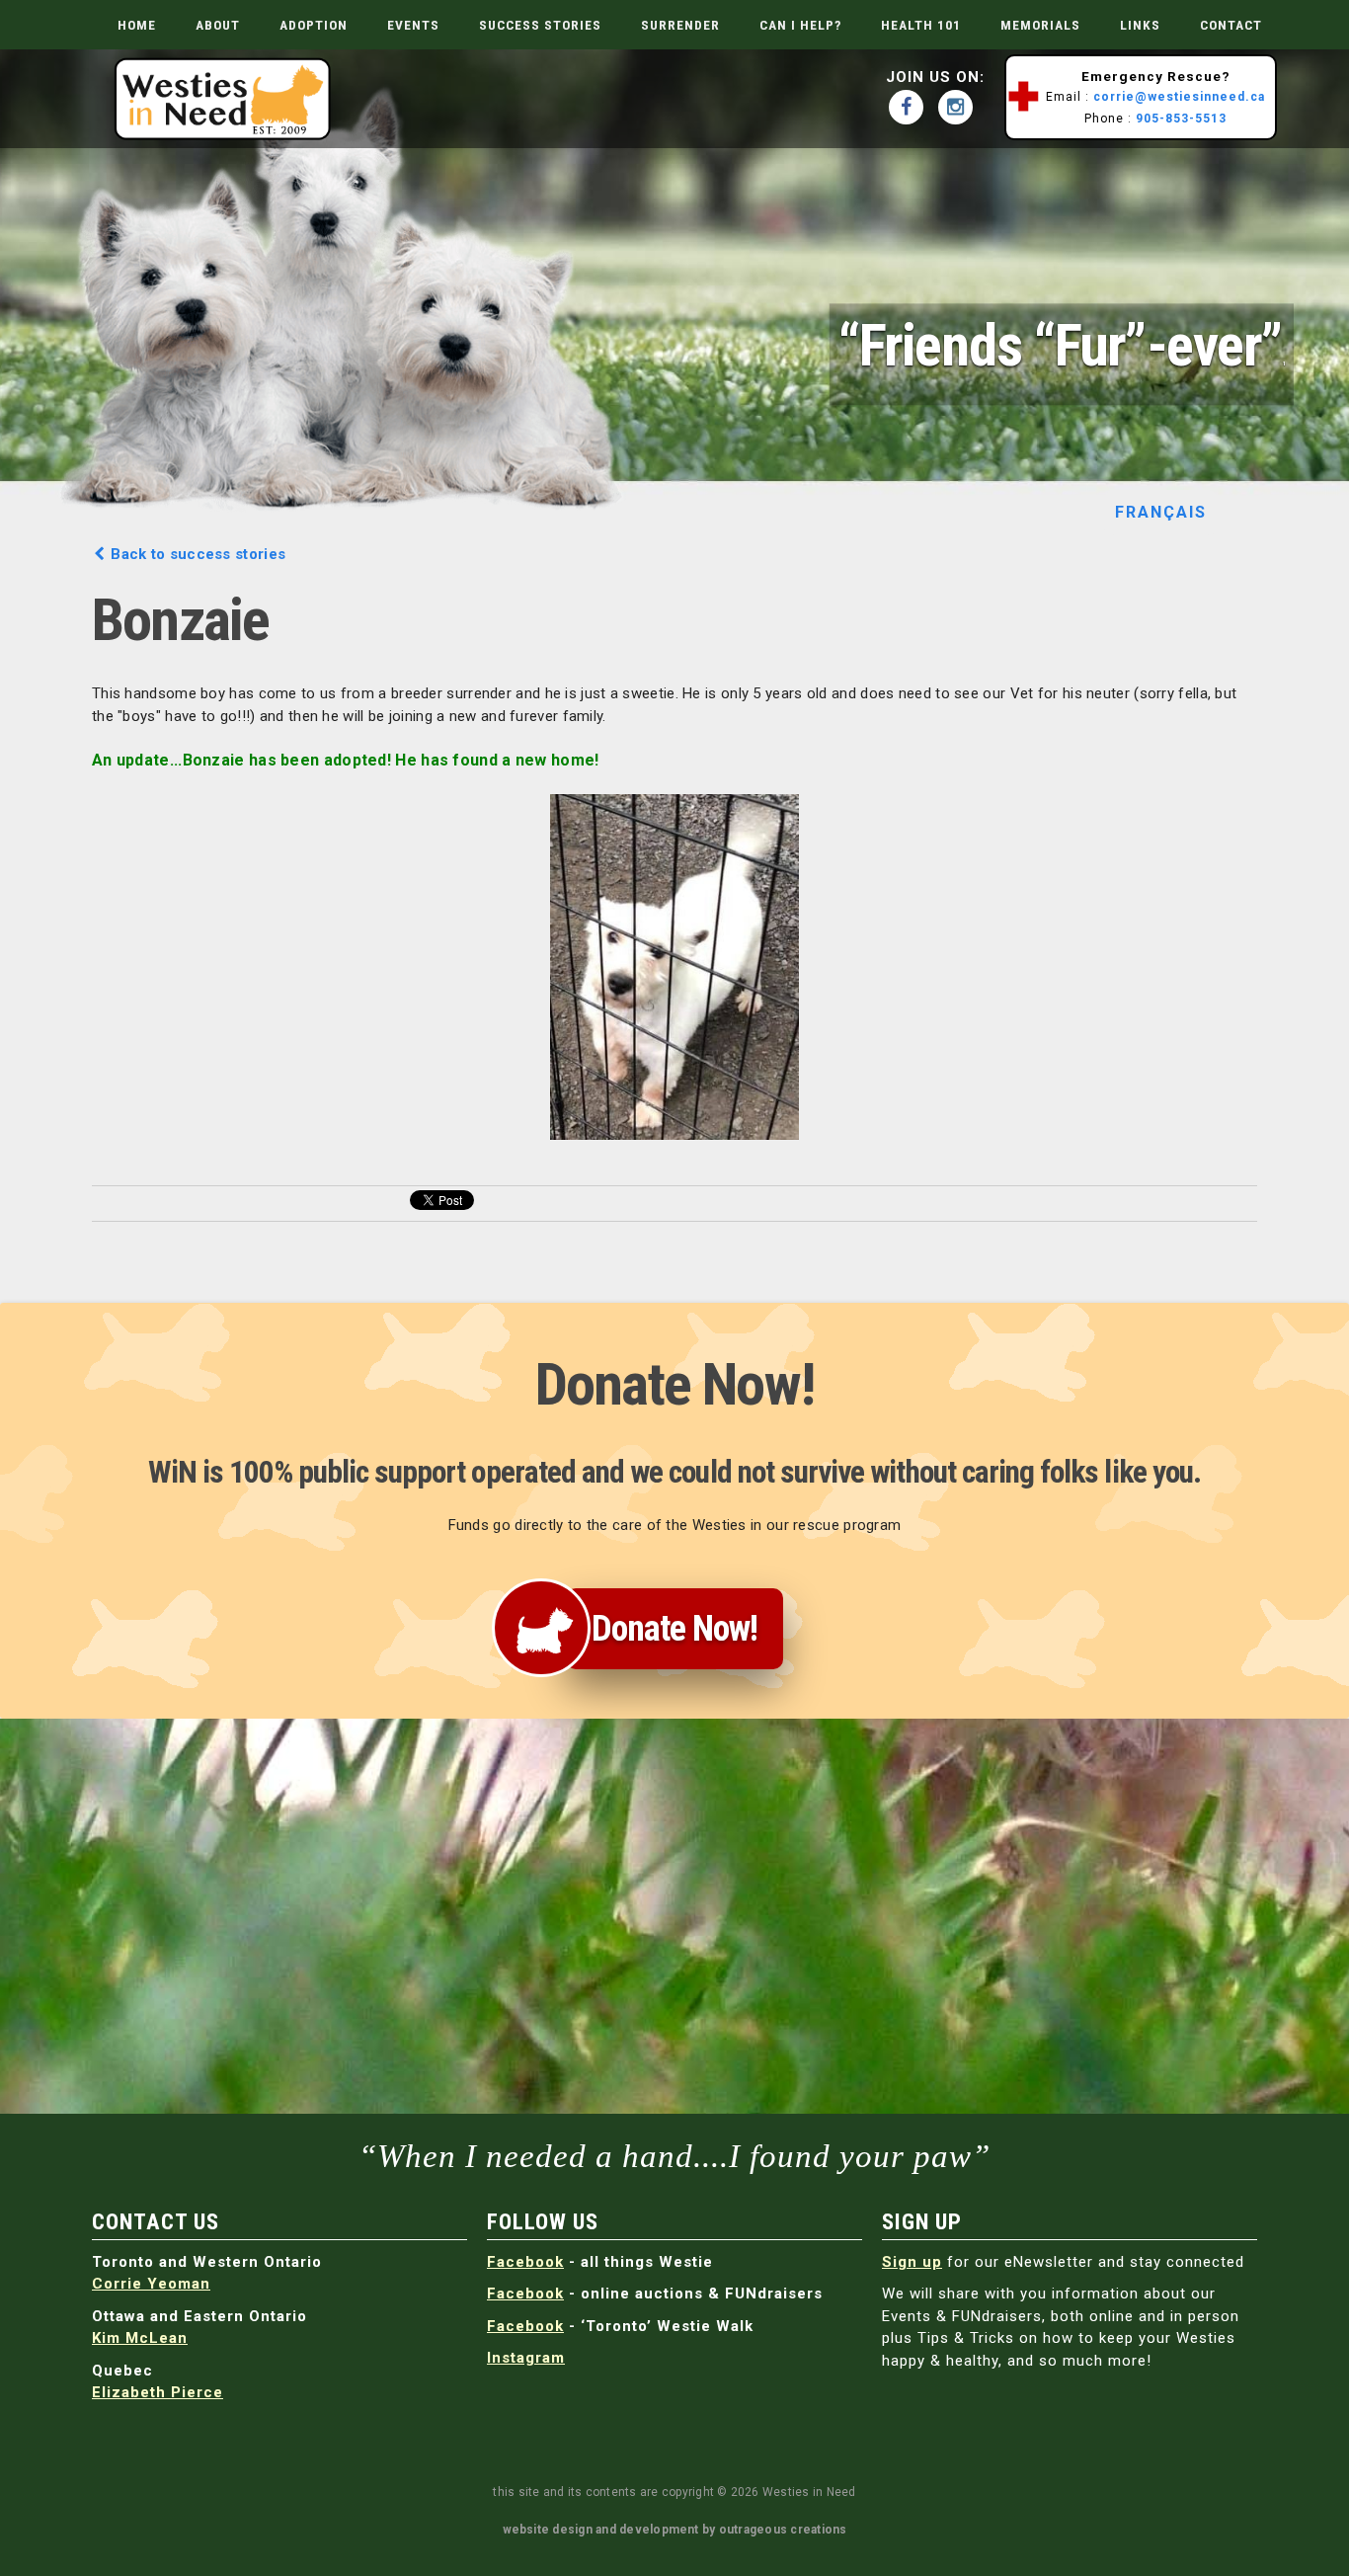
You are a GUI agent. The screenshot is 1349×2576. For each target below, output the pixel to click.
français (1161, 512)
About (218, 25)
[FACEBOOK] (911, 107)
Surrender (680, 25)
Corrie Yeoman (151, 2284)
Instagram (526, 2358)
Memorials (1040, 25)
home (137, 25)
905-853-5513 (1181, 119)
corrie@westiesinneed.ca (1179, 97)
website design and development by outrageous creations (675, 2530)
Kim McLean (140, 2338)
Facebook (525, 2262)
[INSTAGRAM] (960, 107)
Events (413, 25)
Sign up (912, 2262)
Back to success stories (196, 554)
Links (1140, 25)
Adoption (314, 25)
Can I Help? (800, 25)
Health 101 (921, 25)
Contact (1231, 25)
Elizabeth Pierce (158, 2392)
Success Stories (540, 25)
